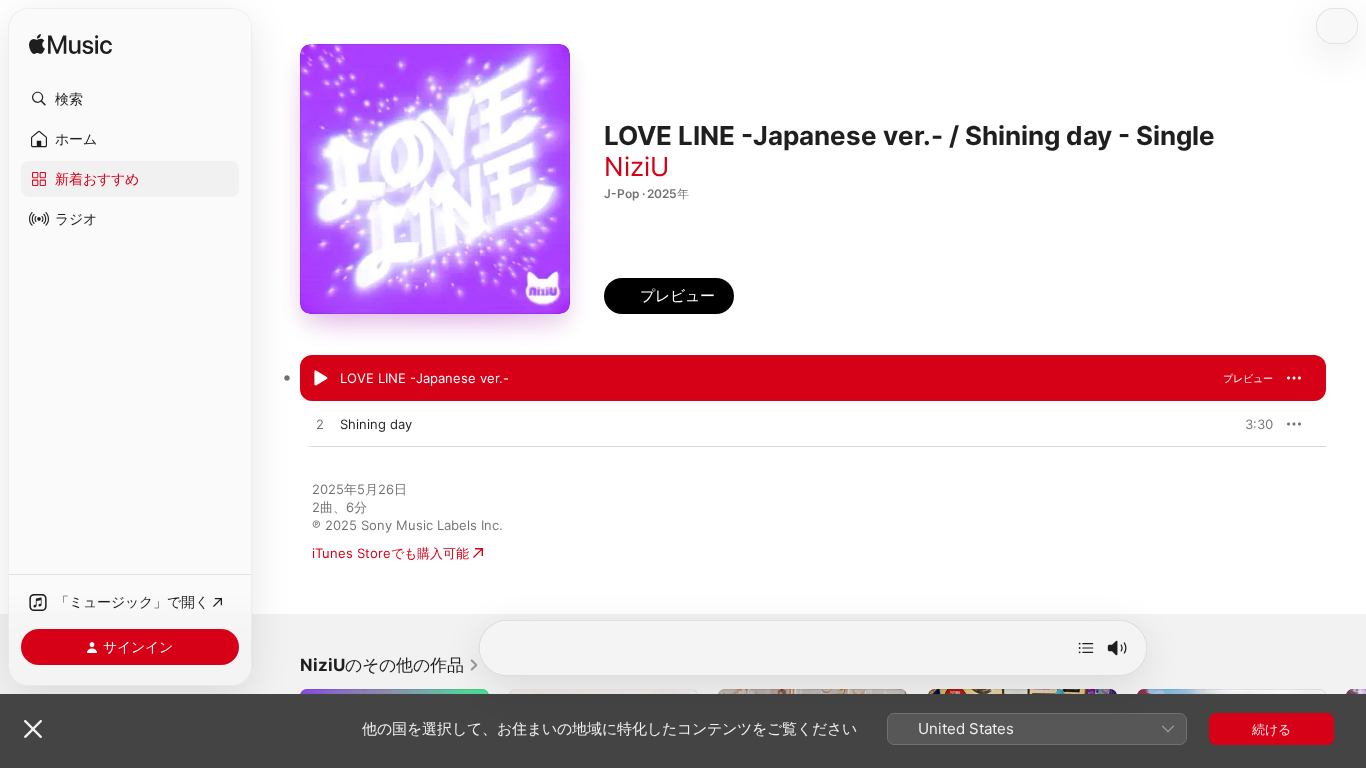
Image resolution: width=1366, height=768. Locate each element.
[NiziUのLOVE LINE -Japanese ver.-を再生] (320, 379)
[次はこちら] (1086, 648)
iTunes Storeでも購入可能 (390, 553)
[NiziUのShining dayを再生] (320, 425)
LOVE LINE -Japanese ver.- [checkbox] (424, 378)
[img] (70, 45)
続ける (1271, 729)
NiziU (636, 166)
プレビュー (1248, 378)
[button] (130, 99)
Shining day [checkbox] (376, 424)
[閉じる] (33, 729)
